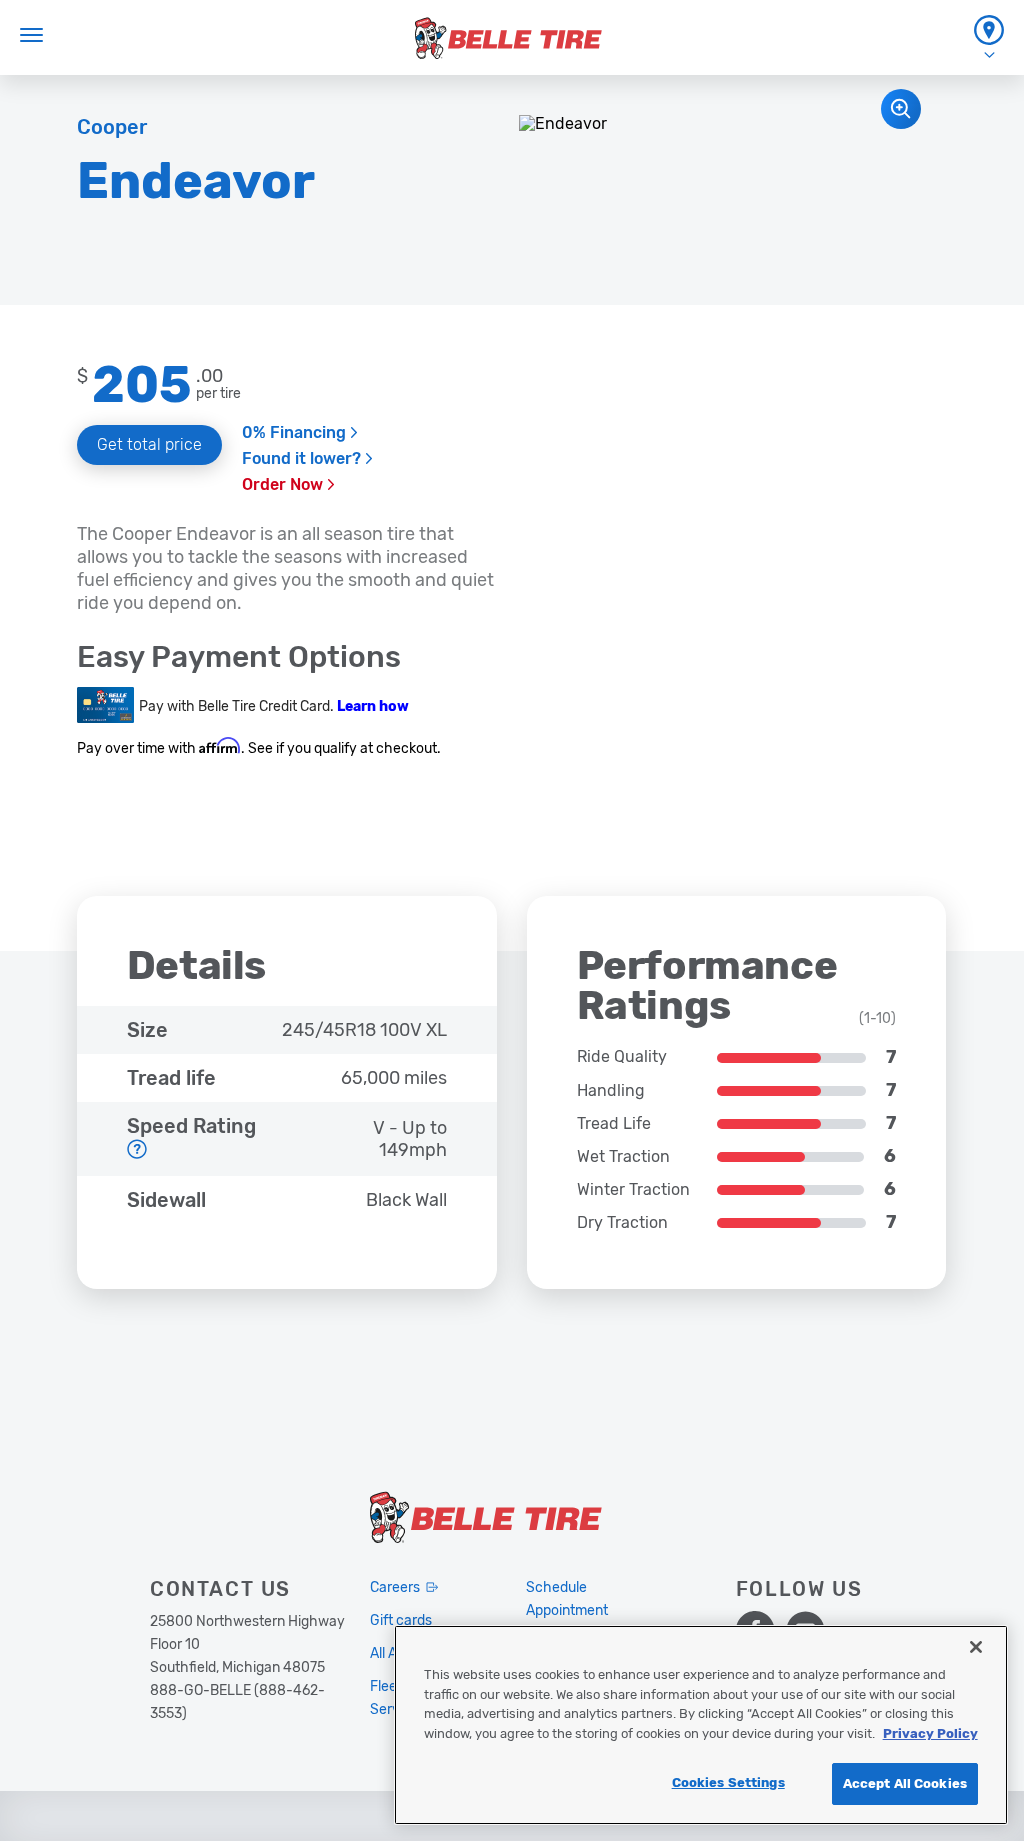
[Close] (976, 1647)
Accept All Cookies (905, 1783)
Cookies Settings (728, 1782)
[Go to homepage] (508, 38)
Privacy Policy (930, 1733)
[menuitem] (989, 37)
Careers (395, 1587)
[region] (701, 1725)
